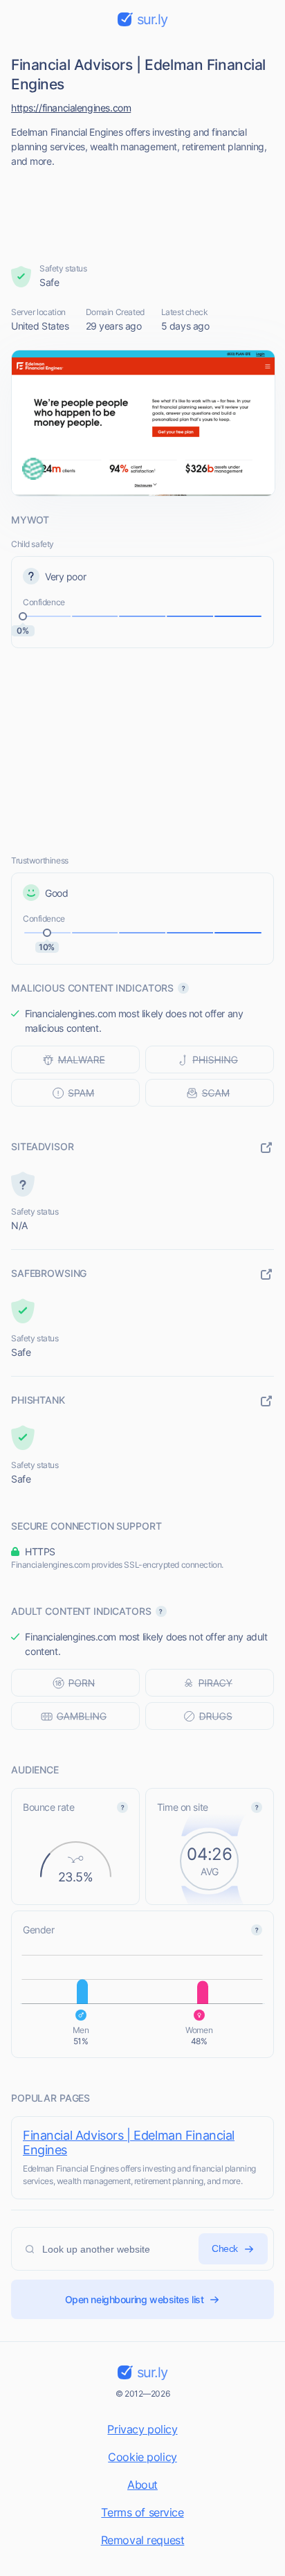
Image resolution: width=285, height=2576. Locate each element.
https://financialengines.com (71, 108)
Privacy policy (142, 2429)
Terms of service (142, 2512)
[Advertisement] (143, 211)
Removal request (143, 2540)
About (142, 2485)
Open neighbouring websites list (135, 2299)
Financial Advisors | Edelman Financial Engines (129, 2143)
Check (225, 2248)
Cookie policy (142, 2457)
